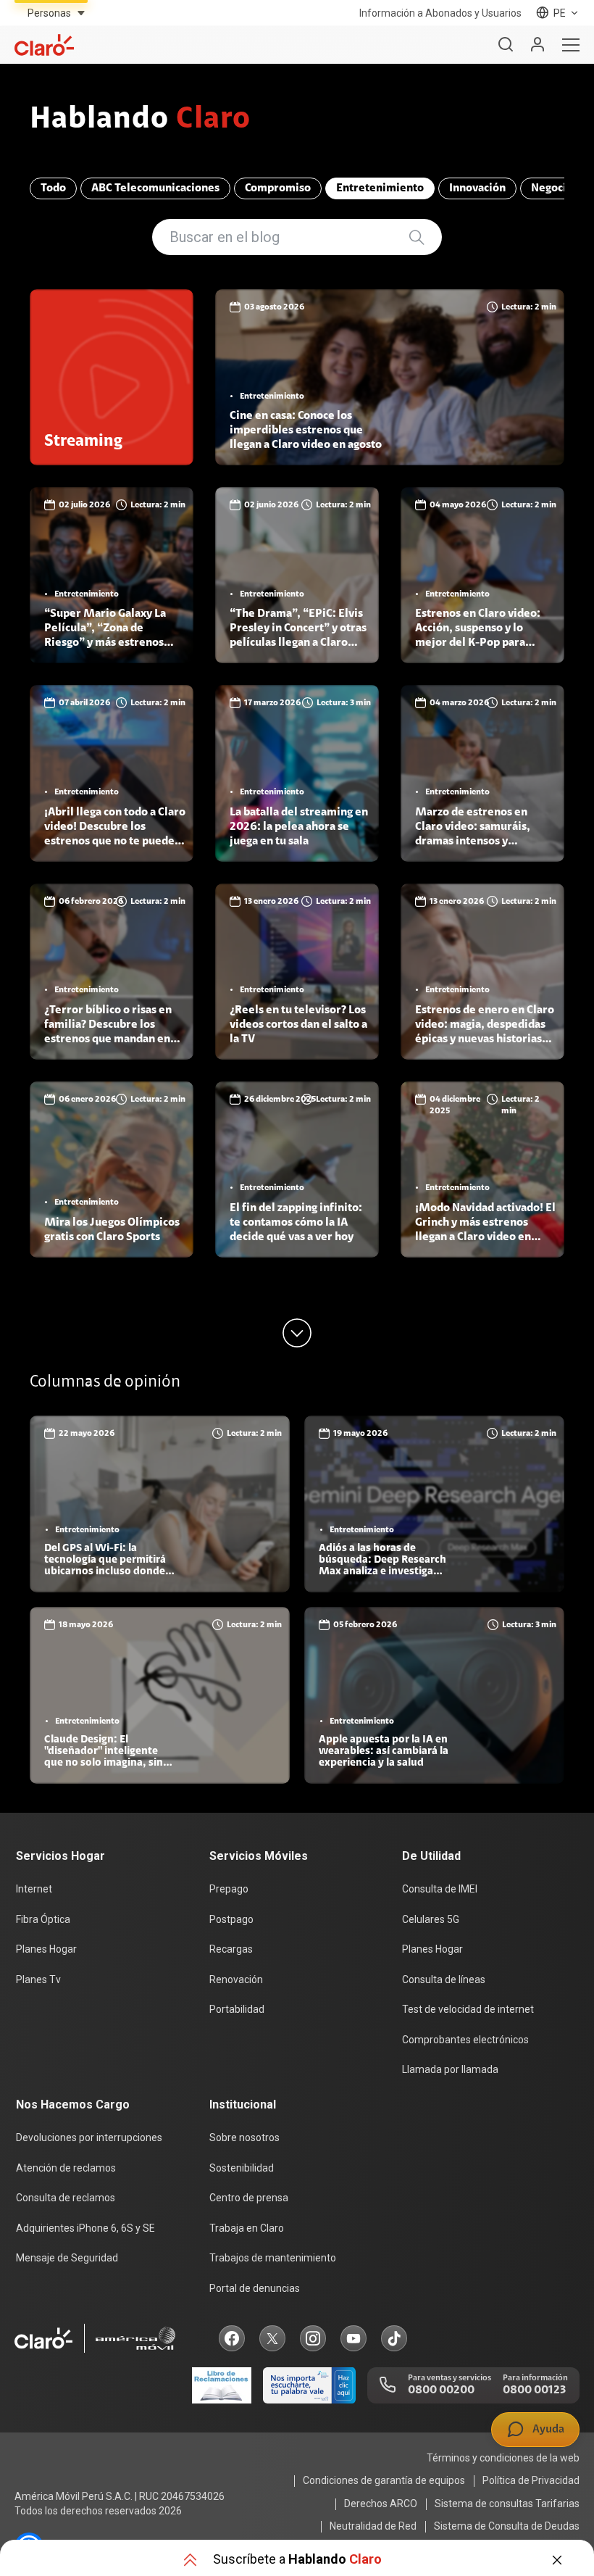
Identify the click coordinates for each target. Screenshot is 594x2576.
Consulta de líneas (444, 1979)
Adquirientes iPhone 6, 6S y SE (85, 2228)
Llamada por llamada (450, 2069)
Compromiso (278, 188)
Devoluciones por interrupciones (89, 2137)
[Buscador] (506, 45)
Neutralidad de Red (373, 2526)
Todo (53, 188)
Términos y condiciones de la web (503, 2458)
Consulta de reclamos (66, 2198)
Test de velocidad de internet (468, 2009)
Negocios (555, 188)
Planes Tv (38, 1979)
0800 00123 (534, 2390)
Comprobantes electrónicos (465, 2040)
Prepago (229, 1889)
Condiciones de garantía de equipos (384, 2480)
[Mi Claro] (537, 45)
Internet (34, 1889)
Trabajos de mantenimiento (273, 2258)
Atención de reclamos (66, 2168)
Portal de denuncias (255, 2288)
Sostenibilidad (242, 2168)
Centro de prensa (249, 2198)
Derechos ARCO (381, 2504)
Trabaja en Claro (247, 2228)
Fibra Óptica (43, 1919)
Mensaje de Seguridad (67, 2258)
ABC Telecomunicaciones (155, 188)
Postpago (231, 1919)
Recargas (231, 1949)
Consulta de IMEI (440, 1889)
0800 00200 (441, 2390)
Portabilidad (237, 2009)
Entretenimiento (380, 188)
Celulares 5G (431, 1919)
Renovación (236, 1979)
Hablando (140, 120)
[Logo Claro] (44, 45)
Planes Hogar (46, 1949)
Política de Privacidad (531, 2480)
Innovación (477, 188)
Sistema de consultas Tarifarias (507, 2504)
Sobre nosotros (244, 2137)
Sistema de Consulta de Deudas (507, 2526)
